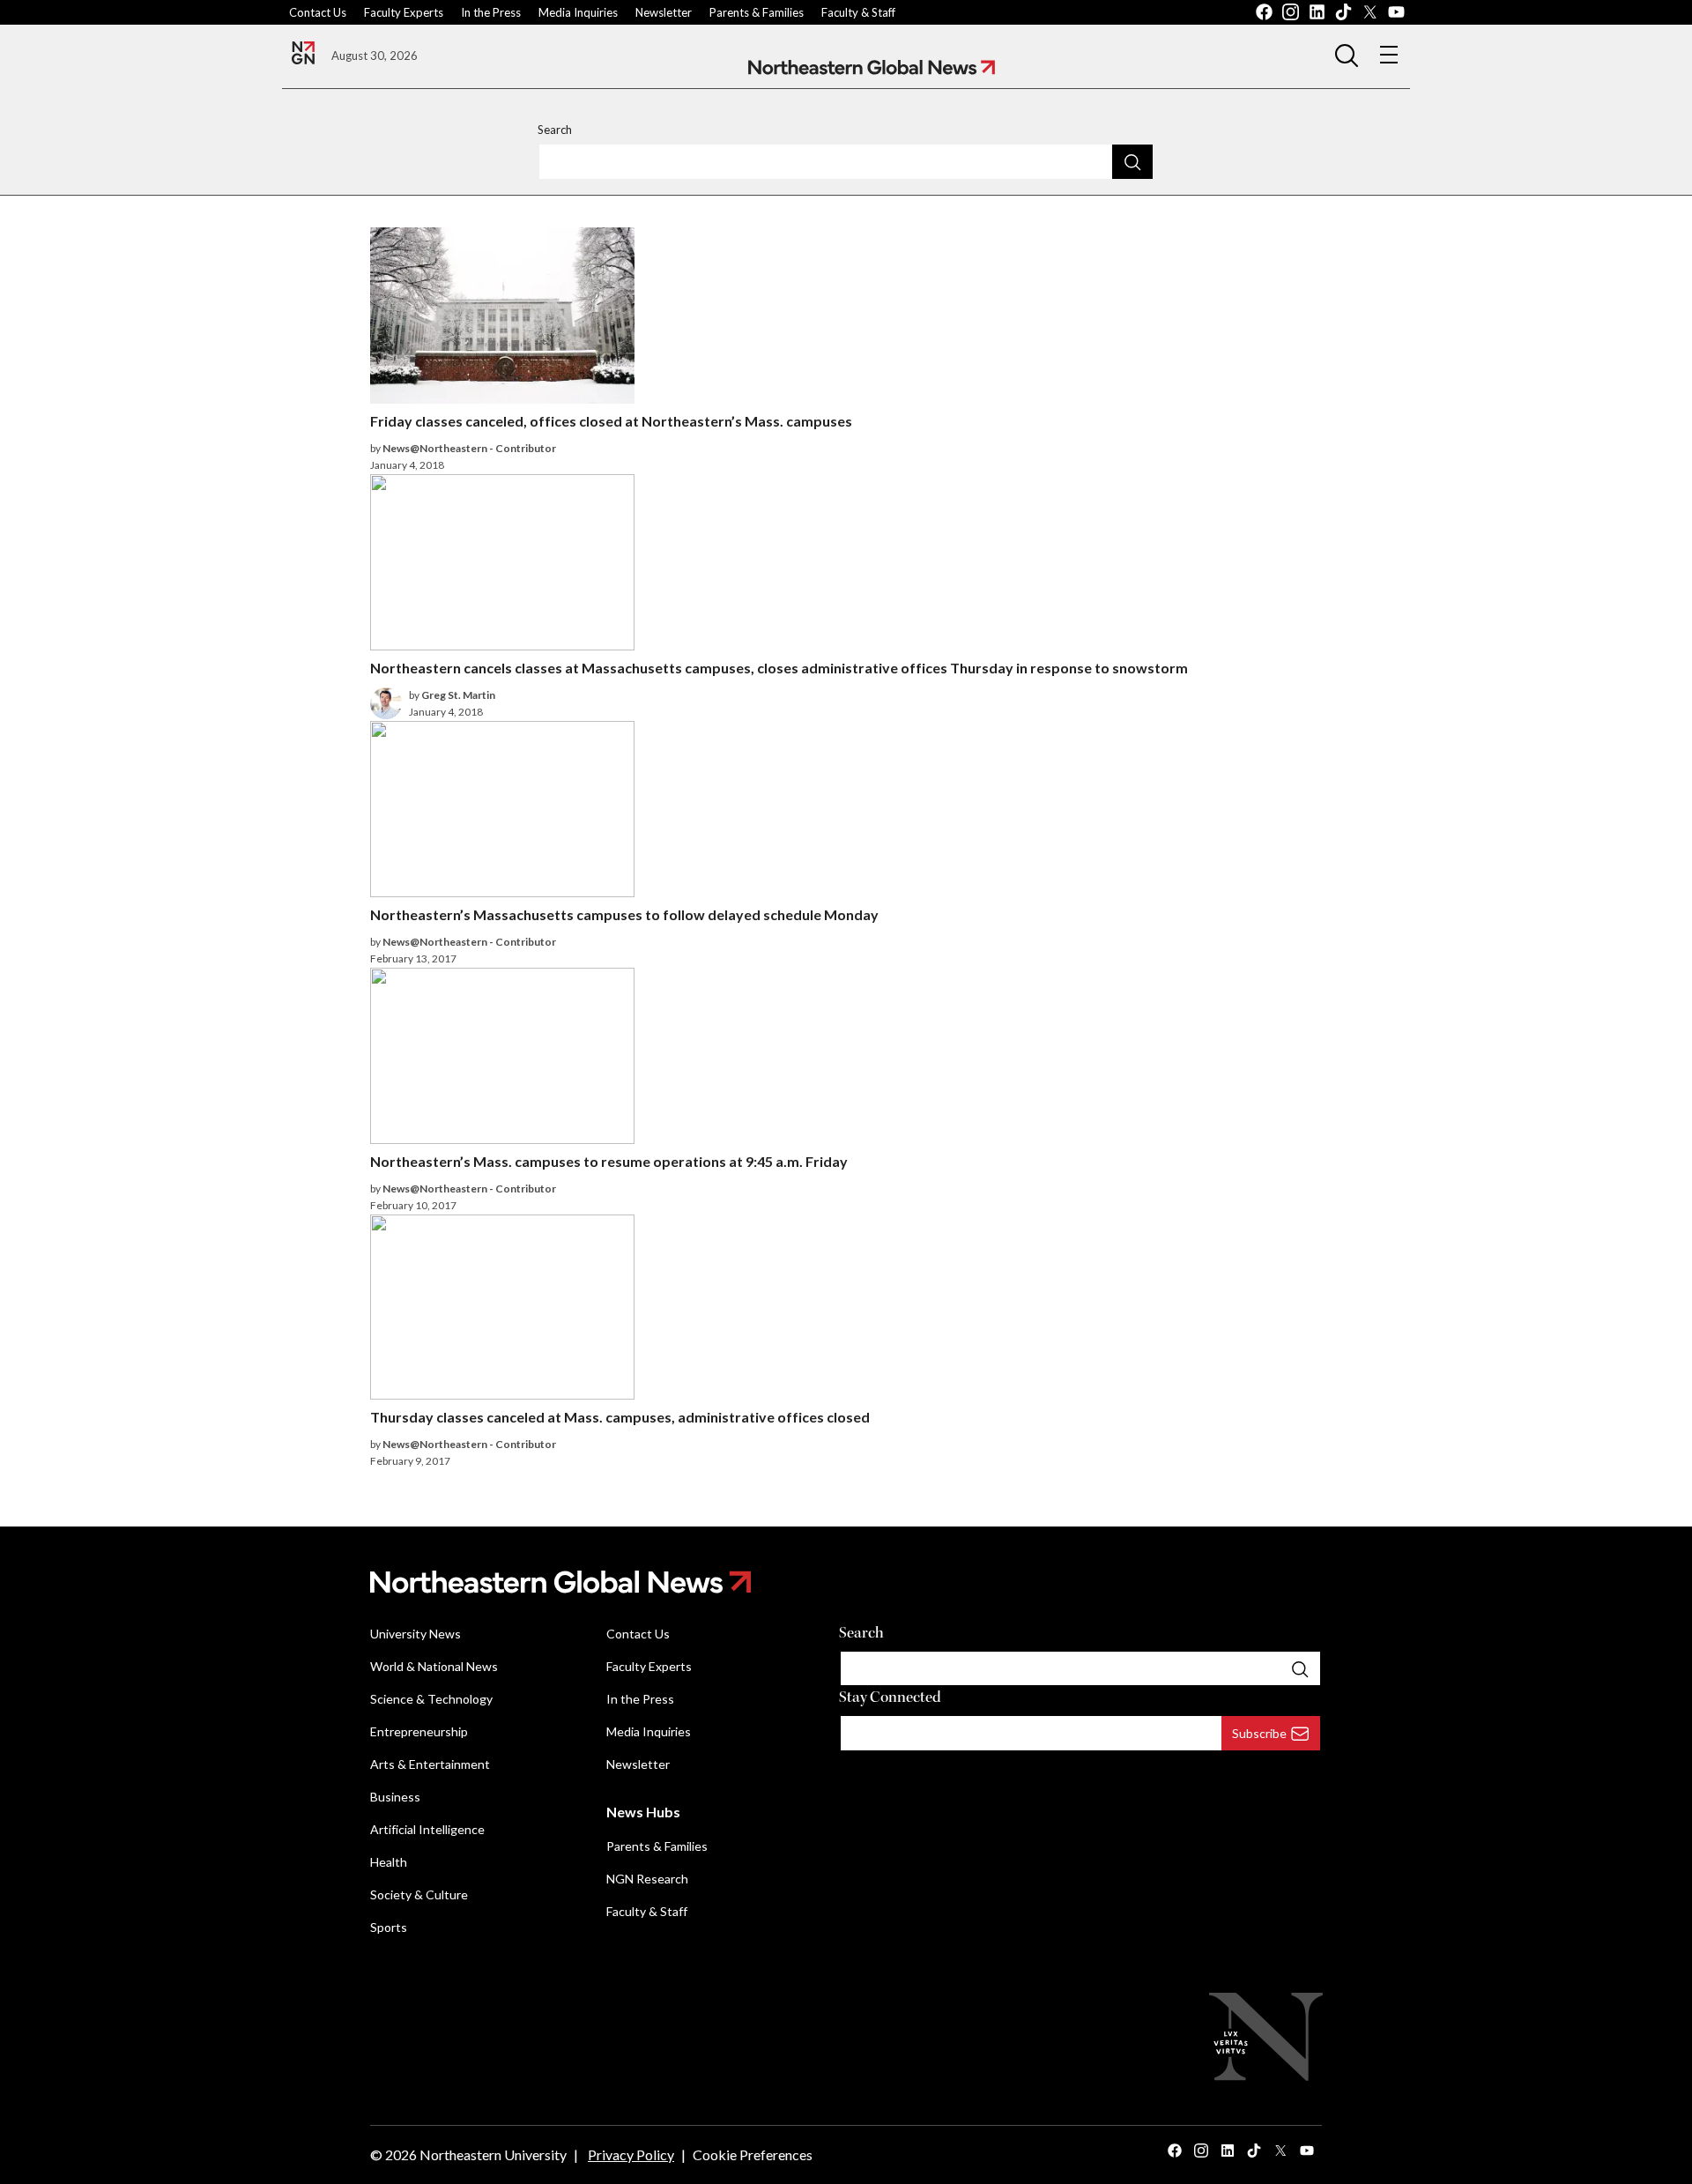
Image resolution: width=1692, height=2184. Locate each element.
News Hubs (643, 1812)
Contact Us (318, 12)
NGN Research (647, 1879)
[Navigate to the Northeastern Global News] (303, 53)
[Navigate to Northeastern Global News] (872, 67)
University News (416, 1634)
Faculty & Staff (858, 12)
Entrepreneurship (419, 1731)
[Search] (1132, 161)
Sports (389, 1927)
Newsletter (664, 12)
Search (555, 130)
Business (395, 1797)
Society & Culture (419, 1894)
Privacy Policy (631, 2154)
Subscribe (1259, 1733)
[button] (1347, 55)
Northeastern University (493, 2154)
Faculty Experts (404, 12)
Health (389, 1862)
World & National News (434, 1666)
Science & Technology (431, 1699)
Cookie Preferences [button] (753, 2154)
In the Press (491, 12)
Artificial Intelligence (427, 1829)
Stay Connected (890, 1697)
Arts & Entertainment (430, 1764)
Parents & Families (757, 12)
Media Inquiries (578, 12)
